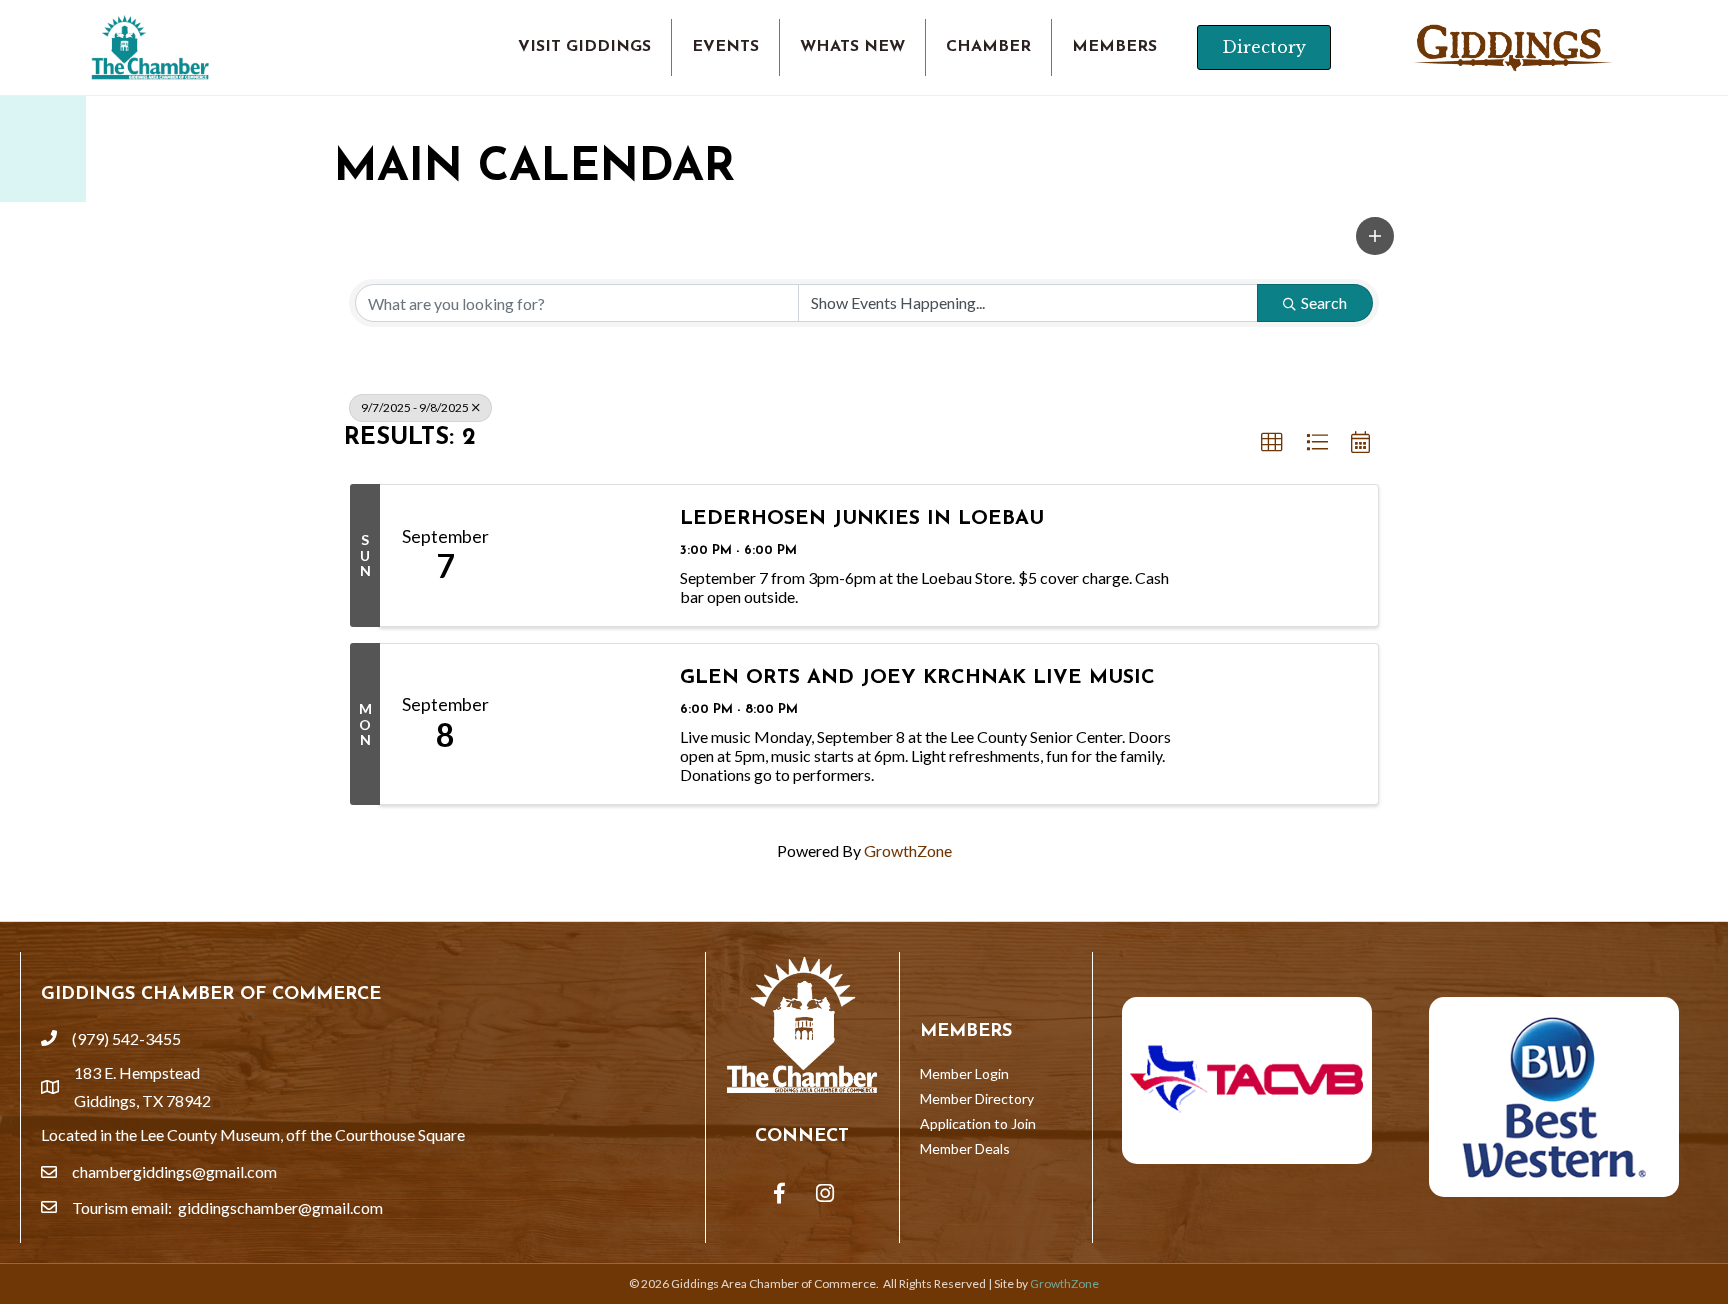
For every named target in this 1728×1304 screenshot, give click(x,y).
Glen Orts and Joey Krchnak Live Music (917, 678)
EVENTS (725, 47)
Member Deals (965, 1148)
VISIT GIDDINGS (584, 47)
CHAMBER (988, 47)
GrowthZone (908, 850)
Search (1324, 302)
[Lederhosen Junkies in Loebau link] (585, 555)
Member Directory (977, 1098)
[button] (1375, 236)
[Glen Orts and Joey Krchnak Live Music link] (585, 724)
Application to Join (978, 1123)
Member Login (964, 1073)
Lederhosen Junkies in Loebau (862, 519)
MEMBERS (1114, 47)
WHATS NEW (852, 47)
